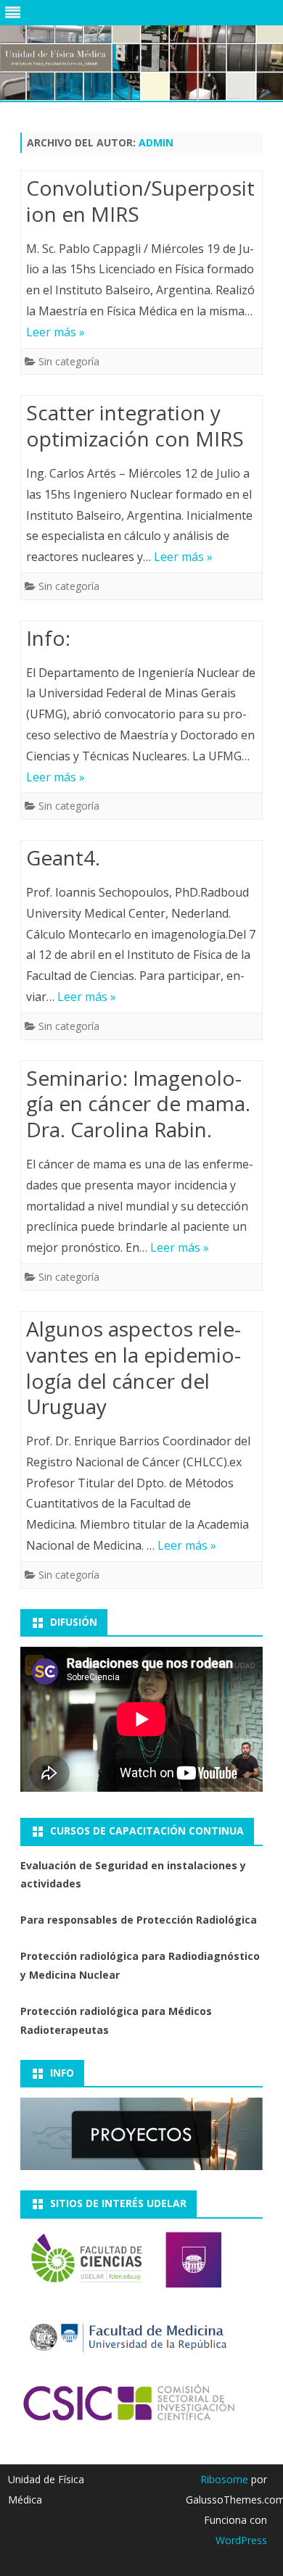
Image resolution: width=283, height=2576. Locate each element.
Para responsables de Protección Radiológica (139, 1920)
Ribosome (224, 2479)
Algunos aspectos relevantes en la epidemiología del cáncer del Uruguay (134, 1367)
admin (156, 142)
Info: (48, 638)
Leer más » (56, 332)
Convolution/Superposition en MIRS (140, 201)
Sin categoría (69, 361)
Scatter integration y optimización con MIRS (135, 425)
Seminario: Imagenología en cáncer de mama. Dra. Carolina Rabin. (138, 1104)
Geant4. (63, 857)
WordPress (241, 2540)
